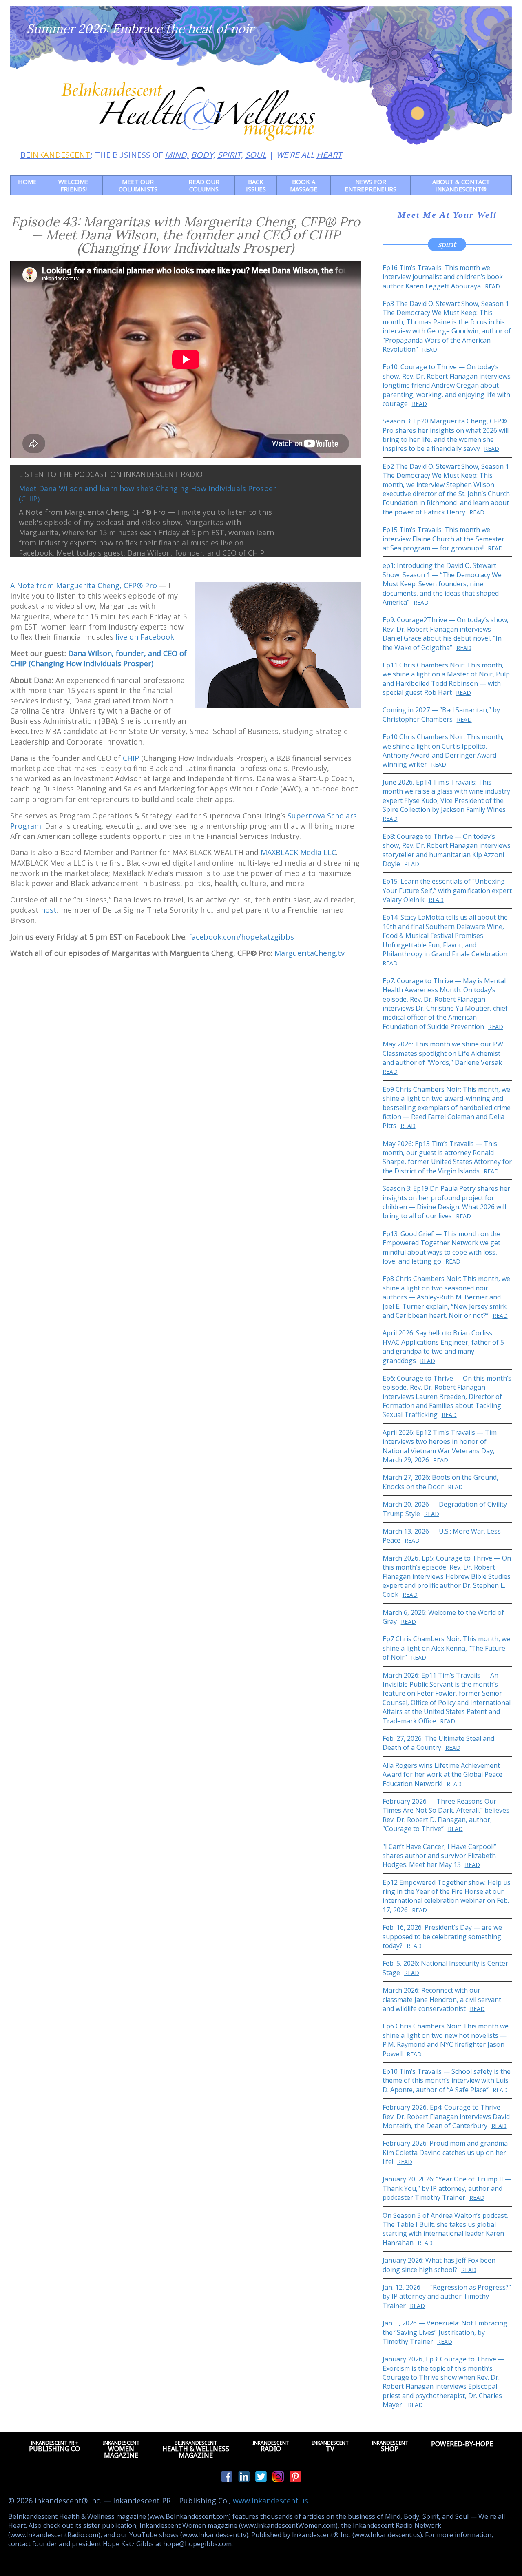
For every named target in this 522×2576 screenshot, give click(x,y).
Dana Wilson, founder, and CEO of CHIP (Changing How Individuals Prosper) (98, 658)
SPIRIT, (230, 155)
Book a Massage (304, 185)
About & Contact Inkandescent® (461, 185)
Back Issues (256, 185)
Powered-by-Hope (462, 2444)
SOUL (256, 155)
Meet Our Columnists (138, 185)
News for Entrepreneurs (370, 185)
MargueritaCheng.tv (310, 953)
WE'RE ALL (309, 155)
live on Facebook (145, 637)
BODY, (203, 155)
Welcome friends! (73, 185)
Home (27, 182)
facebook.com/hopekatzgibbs (241, 937)
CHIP (131, 758)
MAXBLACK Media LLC (298, 852)
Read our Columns (204, 185)
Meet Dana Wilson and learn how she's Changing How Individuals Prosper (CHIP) (147, 493)
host (49, 910)
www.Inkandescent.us (271, 2501)
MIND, (177, 155)
